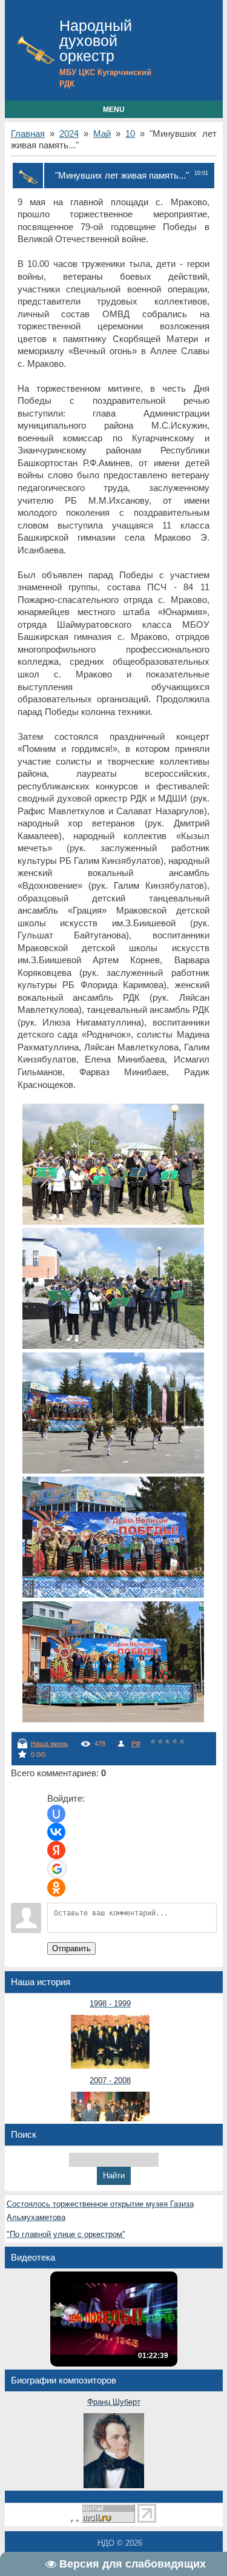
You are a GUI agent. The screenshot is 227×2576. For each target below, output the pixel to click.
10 (130, 134)
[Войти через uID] (56, 1814)
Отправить (71, 1948)
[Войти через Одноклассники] (56, 1888)
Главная (28, 134)
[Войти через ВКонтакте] (56, 1832)
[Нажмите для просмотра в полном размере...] (113, 1222)
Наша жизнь (50, 1744)
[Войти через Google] (57, 1869)
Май (102, 134)
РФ (136, 1744)
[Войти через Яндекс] (56, 1850)
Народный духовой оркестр (96, 41)
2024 (69, 134)
